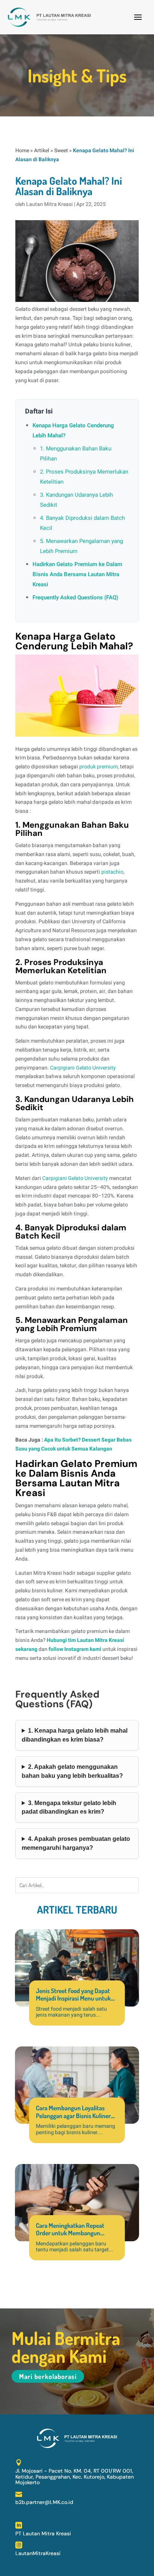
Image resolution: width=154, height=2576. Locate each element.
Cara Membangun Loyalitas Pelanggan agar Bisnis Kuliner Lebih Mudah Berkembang (73, 2116)
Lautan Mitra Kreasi (50, 204)
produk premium (98, 767)
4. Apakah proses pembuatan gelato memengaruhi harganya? (76, 1843)
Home (22, 151)
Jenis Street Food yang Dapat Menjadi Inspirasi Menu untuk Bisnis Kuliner (73, 1998)
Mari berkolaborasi (48, 2376)
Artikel (42, 151)
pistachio (112, 872)
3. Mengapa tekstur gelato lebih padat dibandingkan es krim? (69, 1807)
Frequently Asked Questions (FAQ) (75, 597)
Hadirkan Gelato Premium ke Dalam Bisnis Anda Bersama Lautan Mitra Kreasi (77, 574)
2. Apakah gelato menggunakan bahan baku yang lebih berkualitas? (72, 1771)
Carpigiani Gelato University (83, 1068)
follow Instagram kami (75, 1649)
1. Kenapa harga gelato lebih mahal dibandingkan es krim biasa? (75, 1735)
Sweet (61, 151)
